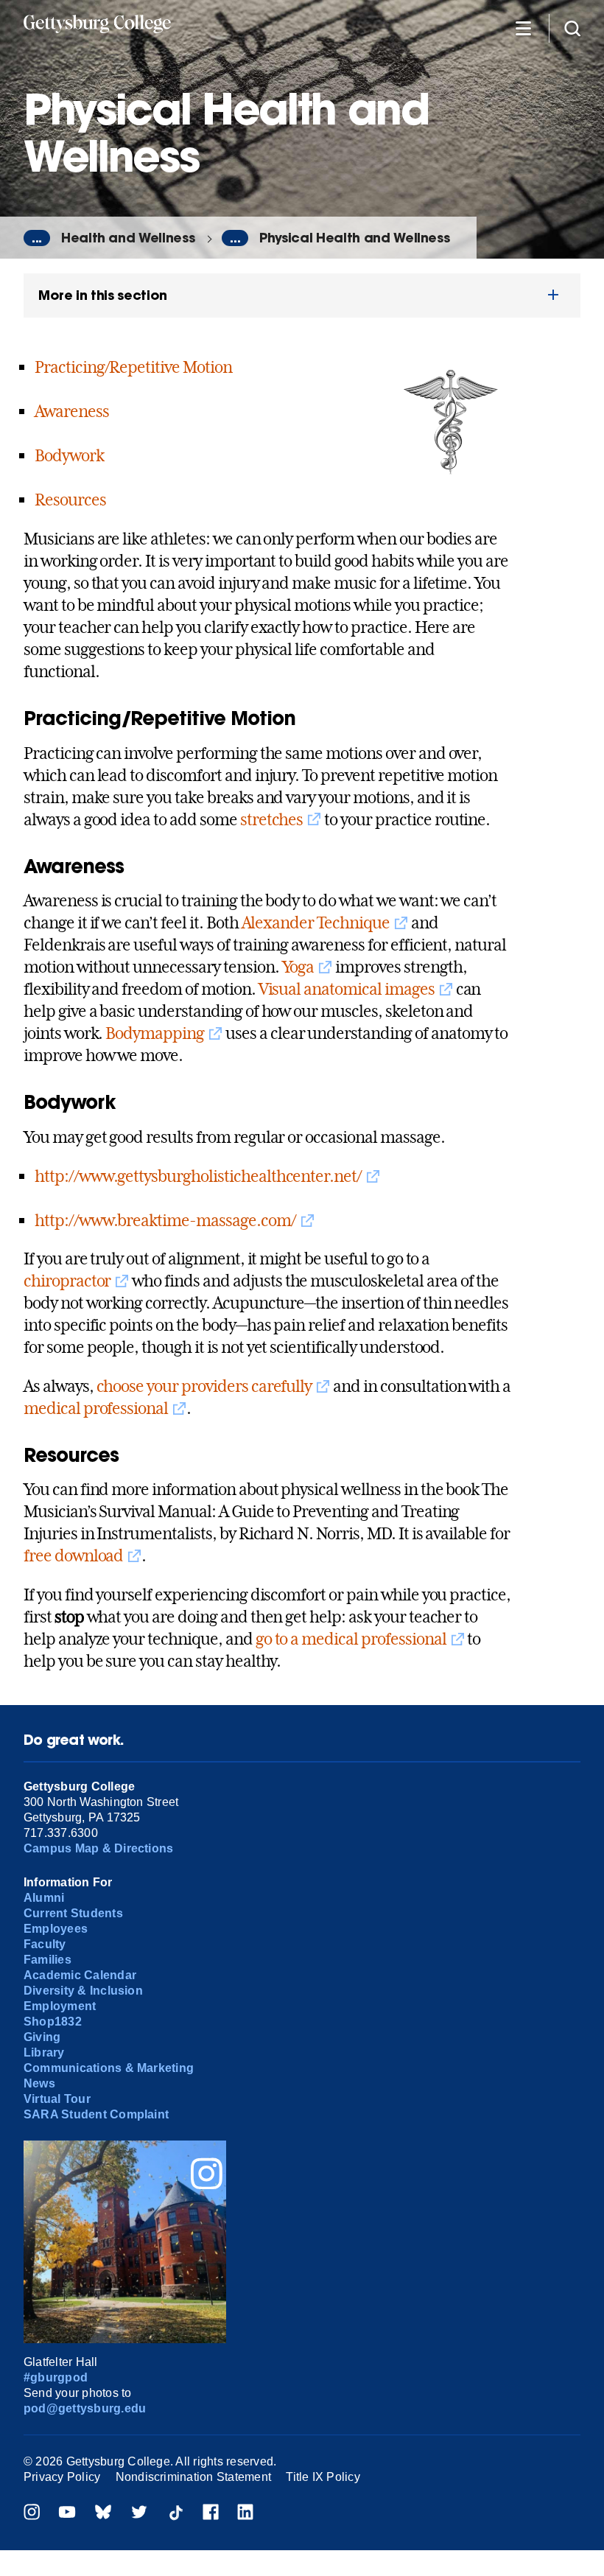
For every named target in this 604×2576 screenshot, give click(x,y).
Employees (56, 1929)
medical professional (96, 1408)
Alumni (44, 1898)
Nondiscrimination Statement (193, 2477)
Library (44, 2052)
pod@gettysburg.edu (85, 2408)
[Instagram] (32, 2514)
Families (48, 1960)
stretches (272, 819)
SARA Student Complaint (96, 2114)
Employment (60, 2006)
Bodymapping (155, 1033)
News (39, 2083)
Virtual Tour (57, 2099)
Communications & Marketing (109, 2068)
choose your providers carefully (204, 1386)
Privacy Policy (62, 2477)
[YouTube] (67, 2514)
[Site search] (572, 28)
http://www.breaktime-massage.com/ (165, 1220)
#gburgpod (56, 2377)
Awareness (72, 411)
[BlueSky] (103, 2514)
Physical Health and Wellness (354, 238)
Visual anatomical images (347, 989)
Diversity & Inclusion (83, 1991)
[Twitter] (139, 2514)
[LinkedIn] (245, 2514)
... (37, 238)
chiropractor (67, 1281)
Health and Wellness (128, 238)
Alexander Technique (316, 923)
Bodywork (69, 455)
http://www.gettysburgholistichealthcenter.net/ (198, 1176)
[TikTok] (175, 2514)
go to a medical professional (351, 1639)
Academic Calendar (80, 1975)
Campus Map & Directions (99, 1848)
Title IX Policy (323, 2477)
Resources (70, 500)
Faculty (45, 1944)
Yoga (298, 967)
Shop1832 (53, 2022)
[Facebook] (211, 2514)
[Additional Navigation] (523, 28)
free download (73, 1555)
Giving (42, 2037)
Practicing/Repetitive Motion (133, 367)
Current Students (73, 1913)
